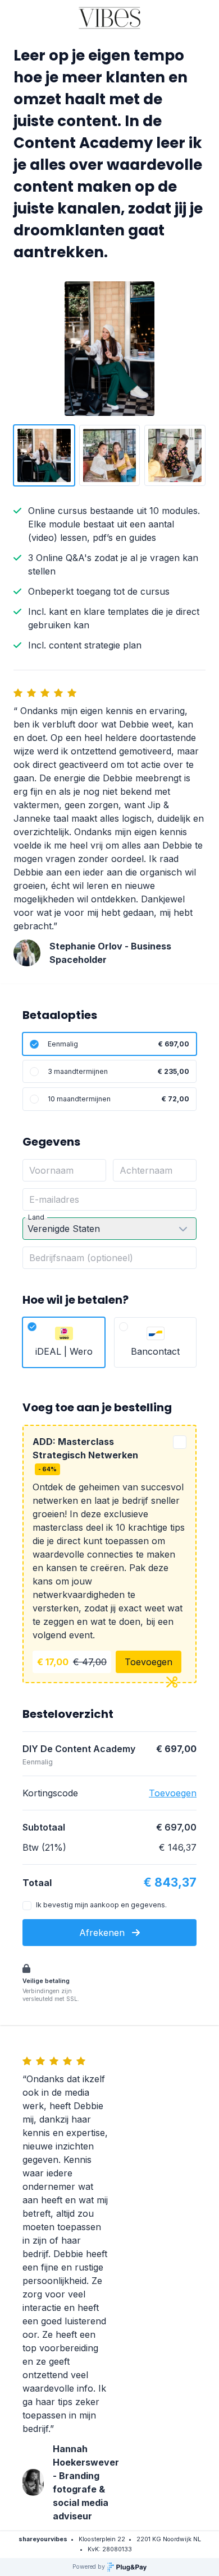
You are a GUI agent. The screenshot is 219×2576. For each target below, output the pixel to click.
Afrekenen (103, 1933)
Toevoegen (149, 1662)
